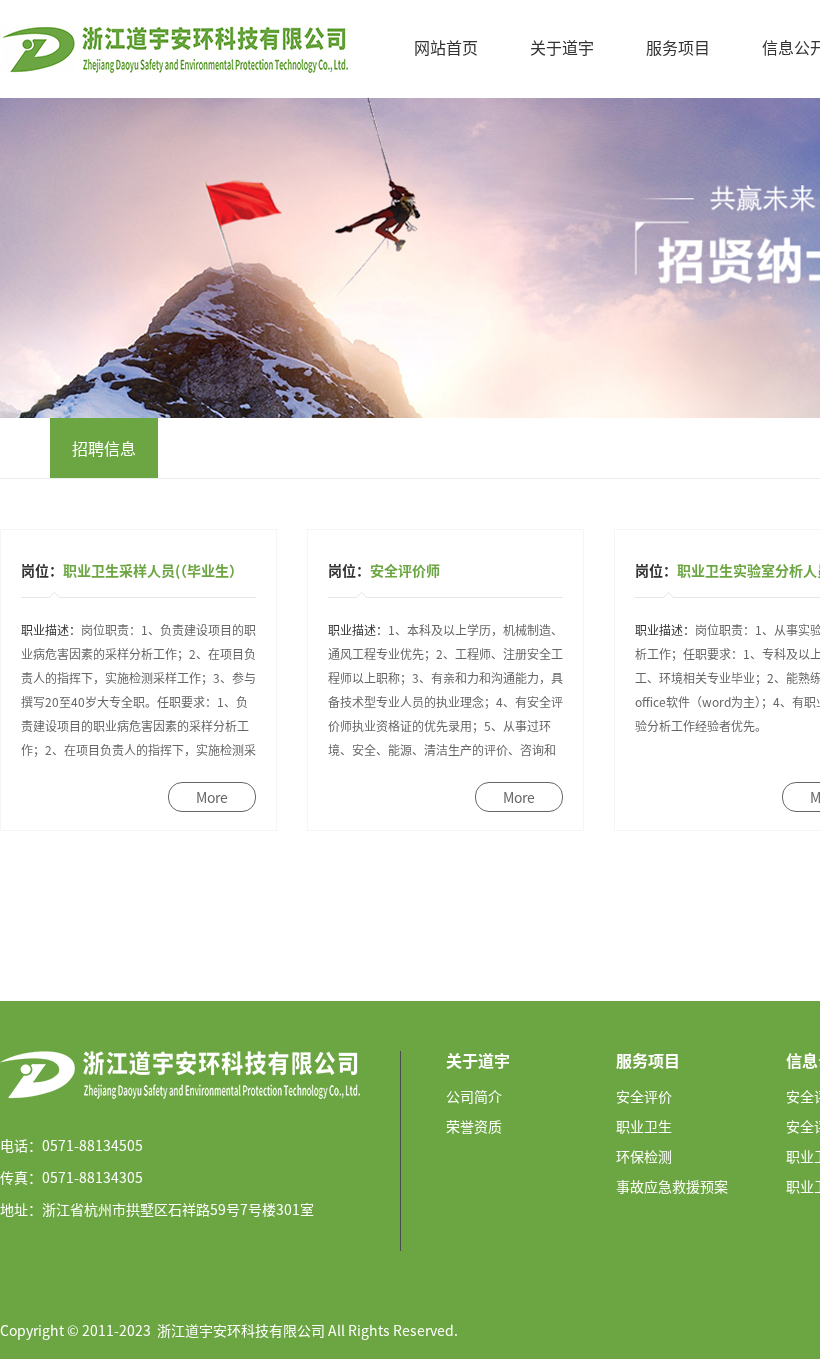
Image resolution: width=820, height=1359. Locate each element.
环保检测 (644, 1156)
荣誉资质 (474, 1126)
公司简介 (474, 1096)
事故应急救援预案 (672, 1186)
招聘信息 (104, 448)
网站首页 (446, 47)
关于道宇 (562, 47)
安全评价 (644, 1096)
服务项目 (678, 47)
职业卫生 (644, 1126)
